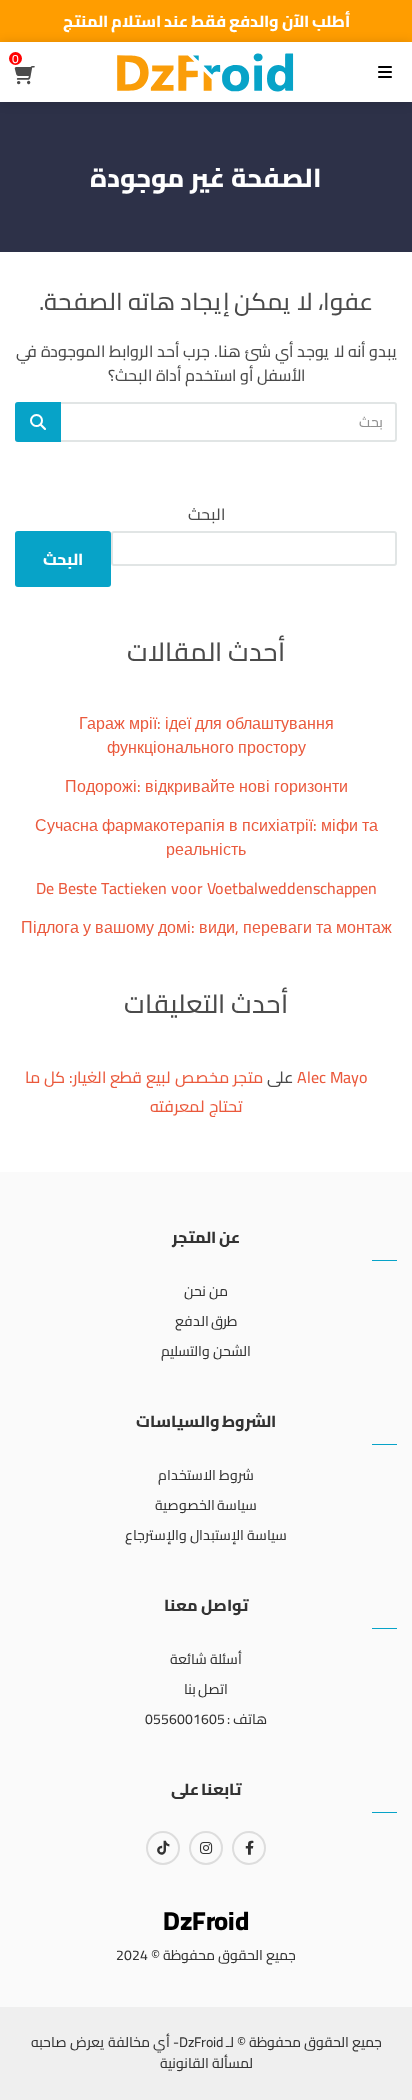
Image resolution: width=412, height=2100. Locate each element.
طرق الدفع (206, 1321)
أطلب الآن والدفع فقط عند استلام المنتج (206, 21)
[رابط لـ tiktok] (163, 1848)
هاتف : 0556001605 (206, 1719)
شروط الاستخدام (206, 1475)
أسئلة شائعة (206, 1659)
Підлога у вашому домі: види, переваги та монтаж (206, 927)
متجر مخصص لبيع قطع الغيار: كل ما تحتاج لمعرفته (144, 1091)
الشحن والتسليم (206, 1351)
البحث (206, 514)
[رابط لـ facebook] (249, 1848)
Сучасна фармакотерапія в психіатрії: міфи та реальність (206, 837)
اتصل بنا (206, 1689)
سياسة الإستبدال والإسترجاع (206, 1535)
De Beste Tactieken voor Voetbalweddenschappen (206, 888)
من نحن (206, 1291)
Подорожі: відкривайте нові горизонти (206, 786)
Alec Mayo (332, 1077)
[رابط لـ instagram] (206, 1848)
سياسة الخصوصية (206, 1505)
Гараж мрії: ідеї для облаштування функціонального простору (206, 735)
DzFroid (205, 1920)
